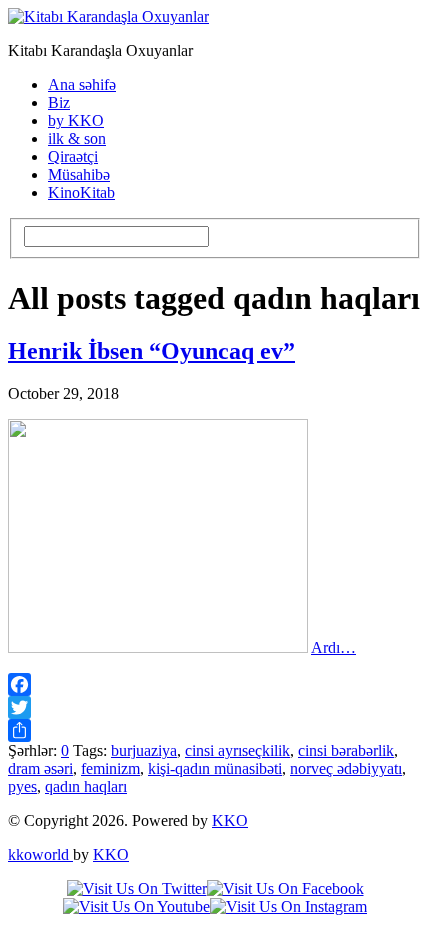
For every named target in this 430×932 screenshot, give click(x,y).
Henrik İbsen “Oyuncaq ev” (151, 351)
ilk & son (77, 138)
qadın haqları (86, 786)
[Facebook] (215, 684)
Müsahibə (79, 174)
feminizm (110, 768)
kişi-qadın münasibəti (215, 768)
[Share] (215, 730)
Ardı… (333, 647)
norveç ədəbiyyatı (346, 768)
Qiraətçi (73, 156)
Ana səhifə (82, 84)
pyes (22, 786)
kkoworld (40, 854)
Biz (59, 102)
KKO (230, 820)
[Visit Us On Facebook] (285, 888)
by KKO (76, 120)
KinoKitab (81, 192)
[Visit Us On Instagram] (288, 906)
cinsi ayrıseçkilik (237, 750)
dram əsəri (40, 768)
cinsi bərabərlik (346, 750)
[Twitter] (215, 707)
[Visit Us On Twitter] (137, 888)
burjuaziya (144, 750)
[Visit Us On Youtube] (136, 906)
